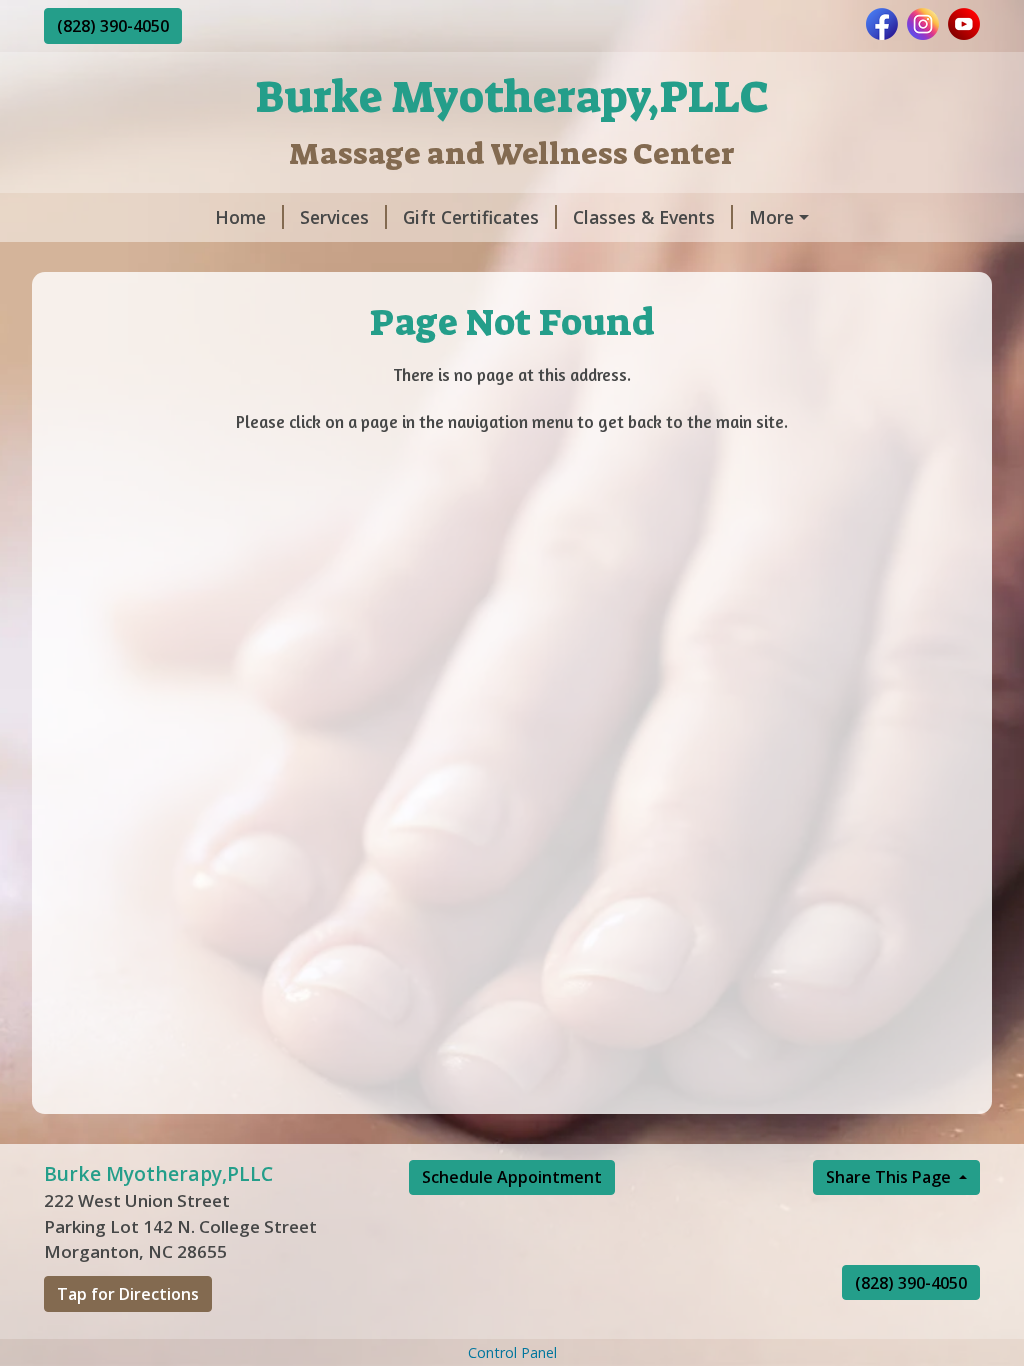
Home (240, 217)
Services (334, 217)
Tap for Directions (128, 1294)
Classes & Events (644, 217)
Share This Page (890, 1177)
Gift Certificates (471, 217)
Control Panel (512, 1352)
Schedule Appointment (512, 1177)
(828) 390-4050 (113, 26)
